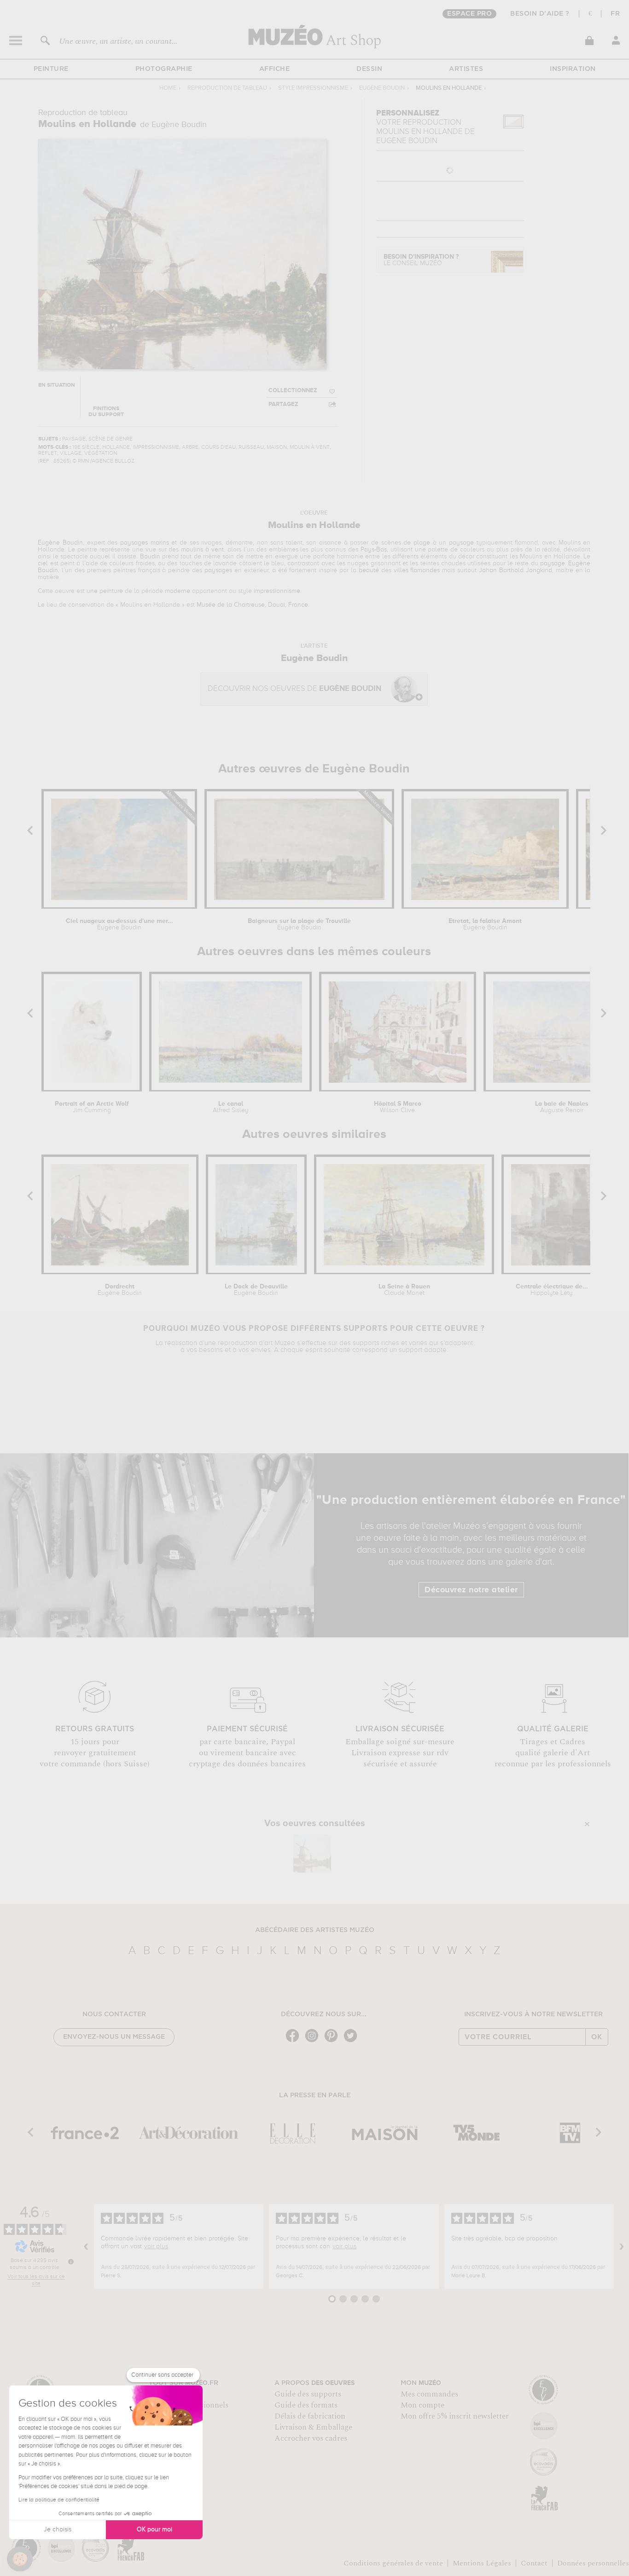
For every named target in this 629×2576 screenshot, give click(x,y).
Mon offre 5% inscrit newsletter (455, 2416)
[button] (20, 2559)
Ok (597, 2037)
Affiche (275, 69)
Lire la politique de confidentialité (59, 2500)
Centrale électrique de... (552, 1290)
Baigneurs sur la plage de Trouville (299, 924)
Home (168, 88)
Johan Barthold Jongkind (515, 570)
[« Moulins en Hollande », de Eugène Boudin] (312, 1854)
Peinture (51, 69)
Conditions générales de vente (393, 2563)
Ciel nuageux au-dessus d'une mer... (119, 924)
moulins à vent (202, 550)
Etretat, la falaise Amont (485, 924)
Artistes (466, 69)
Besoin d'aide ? (540, 14)
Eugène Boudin (382, 88)
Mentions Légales (482, 2563)
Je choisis (58, 2530)
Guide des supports (308, 2394)
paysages (218, 570)
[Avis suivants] (622, 2246)
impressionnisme (277, 591)
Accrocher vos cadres (311, 2438)
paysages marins (145, 543)
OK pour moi (154, 2530)
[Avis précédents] (86, 2246)
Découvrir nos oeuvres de (294, 689)
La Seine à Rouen (404, 1290)
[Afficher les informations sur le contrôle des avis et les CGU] (71, 2262)
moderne (178, 591)
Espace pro (469, 14)
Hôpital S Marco (398, 1107)
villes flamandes (417, 570)
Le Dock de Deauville (256, 1290)
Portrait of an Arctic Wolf (92, 1107)
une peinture (105, 591)
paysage (461, 543)
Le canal (231, 1107)
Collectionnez (293, 391)
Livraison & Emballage (313, 2427)
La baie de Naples (562, 1107)
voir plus (156, 2246)
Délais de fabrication (310, 2416)
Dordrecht (120, 1290)
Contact (534, 2563)
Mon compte (422, 2405)
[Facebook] (295, 2041)
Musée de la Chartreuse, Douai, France (252, 605)
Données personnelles (593, 2563)
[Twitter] (353, 2041)
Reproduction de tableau (227, 88)
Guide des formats (306, 2405)
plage (422, 543)
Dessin (369, 69)
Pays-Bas (374, 550)
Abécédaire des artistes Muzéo (315, 1930)
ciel (43, 563)
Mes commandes (429, 2394)
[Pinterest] (333, 2041)
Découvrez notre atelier (471, 1590)
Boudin (150, 557)
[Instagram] (314, 2041)
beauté (369, 570)
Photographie (164, 69)
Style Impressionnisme (313, 88)
